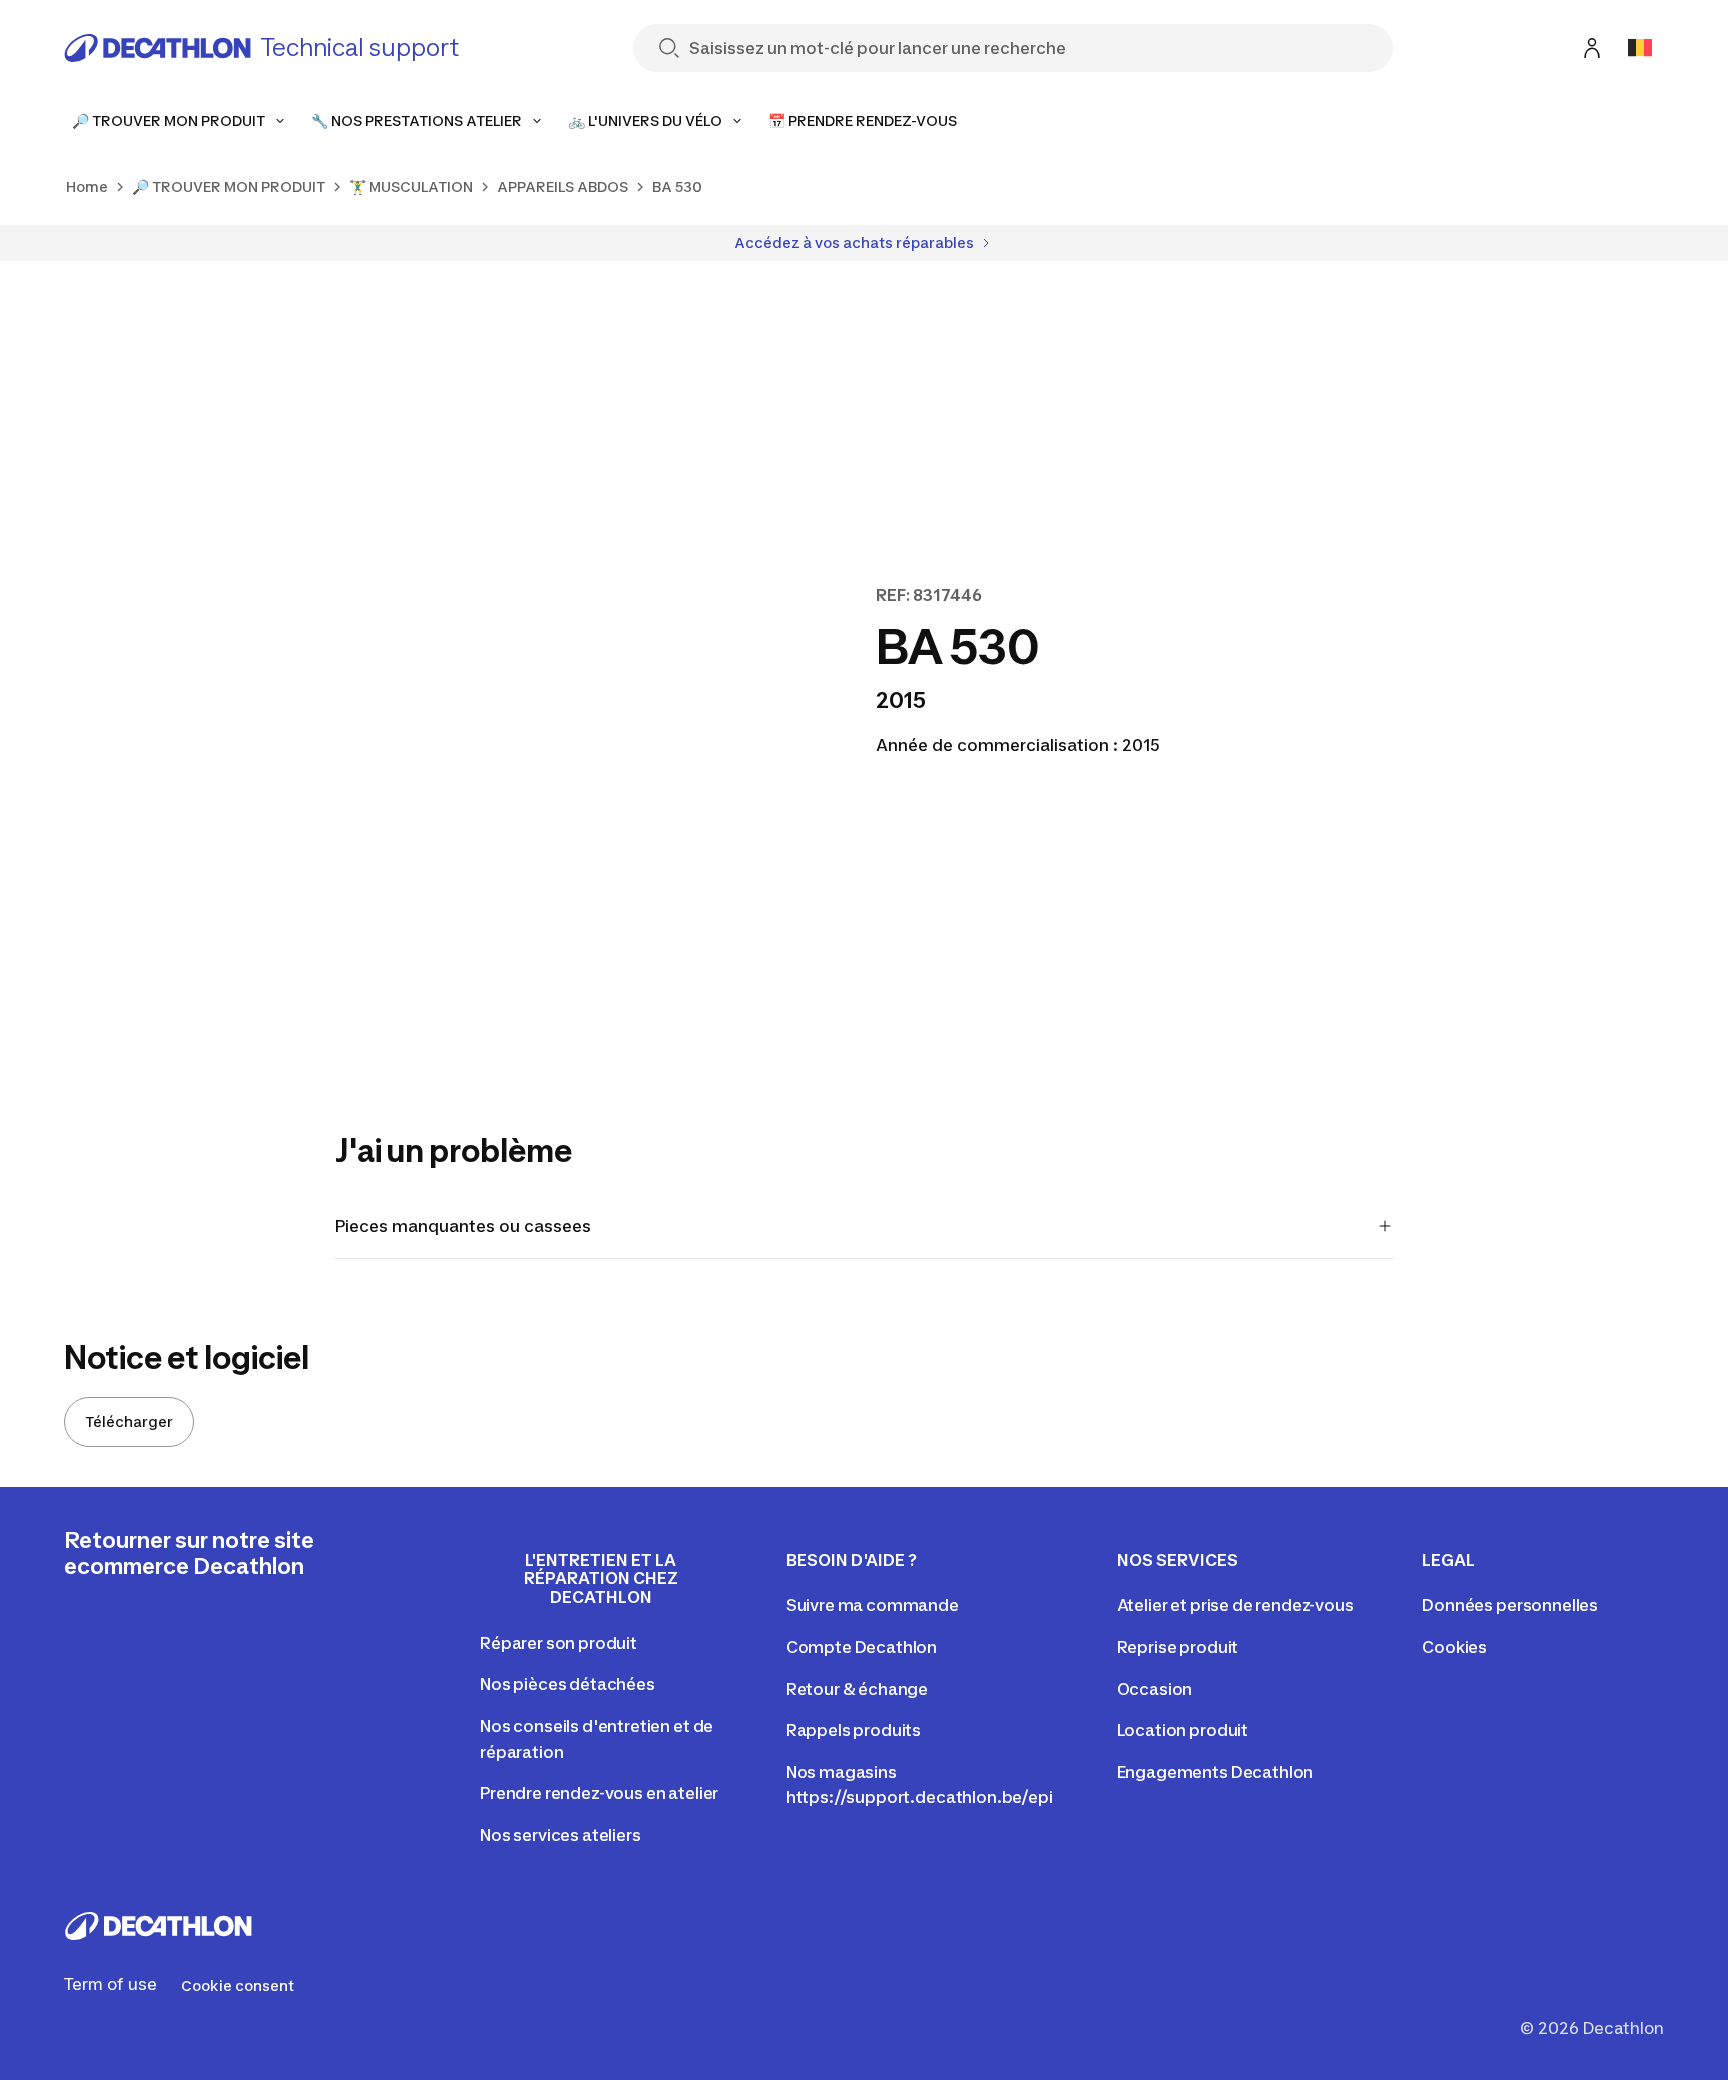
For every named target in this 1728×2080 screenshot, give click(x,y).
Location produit (1182, 1730)
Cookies (1454, 1647)
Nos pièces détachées (567, 1684)
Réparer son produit (558, 1643)
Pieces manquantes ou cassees (463, 1226)
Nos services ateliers (560, 1835)
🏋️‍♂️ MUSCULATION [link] (411, 186)
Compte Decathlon (861, 1647)
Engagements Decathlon (1215, 1772)
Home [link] (87, 186)
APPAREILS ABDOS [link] (562, 186)
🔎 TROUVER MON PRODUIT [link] (228, 186)
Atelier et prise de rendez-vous (1235, 1605)
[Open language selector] (1640, 48)
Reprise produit (1178, 1647)
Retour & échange (857, 1689)
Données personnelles (1510, 1605)
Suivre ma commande (872, 1605)
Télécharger (129, 1421)
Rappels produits (853, 1730)
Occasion (1155, 1689)
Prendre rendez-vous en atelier (599, 1793)
